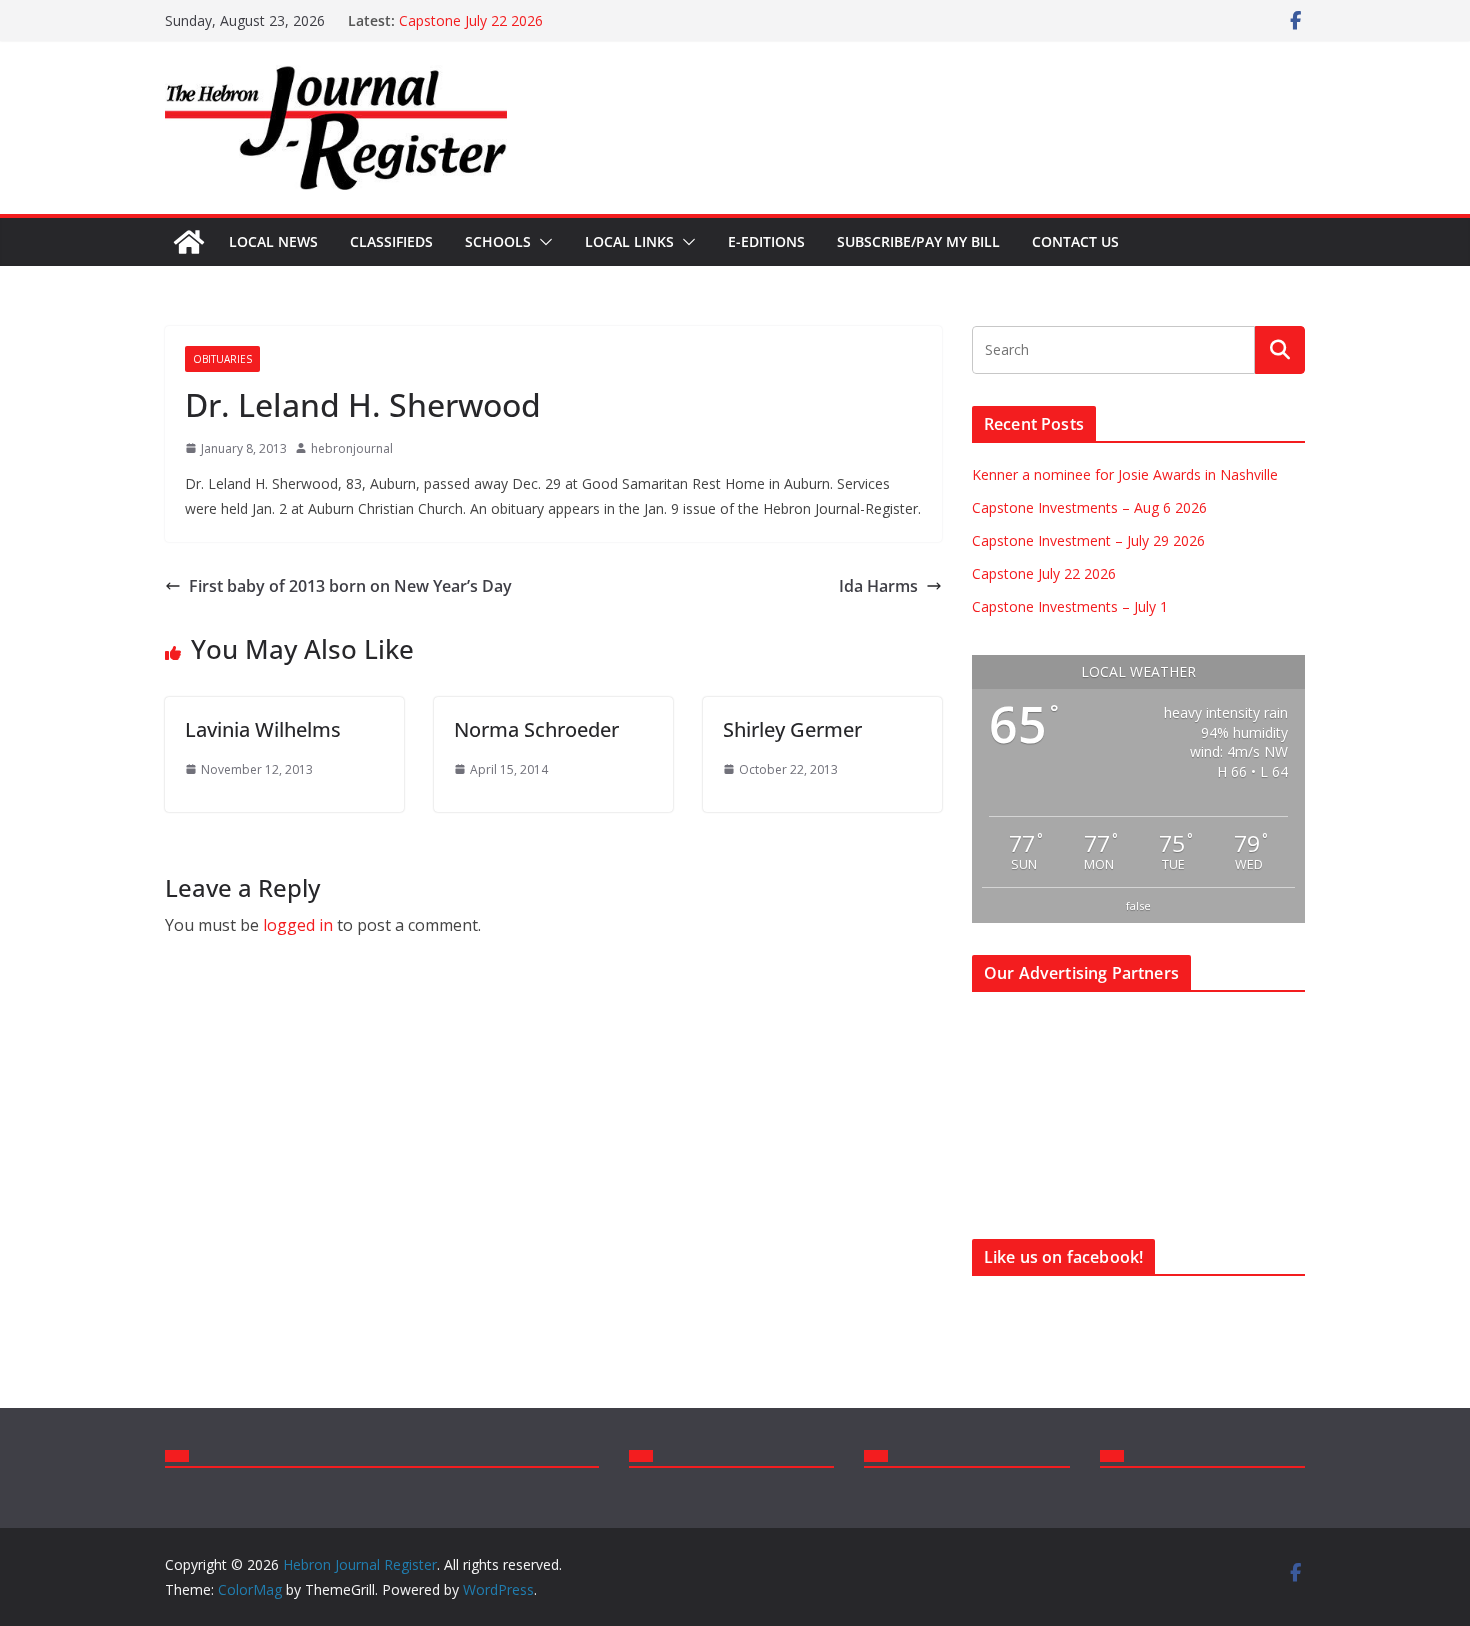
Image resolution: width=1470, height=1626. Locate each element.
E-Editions (766, 241)
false (1138, 905)
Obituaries (222, 359)
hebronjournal (352, 448)
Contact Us (1075, 241)
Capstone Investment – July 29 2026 (1088, 540)
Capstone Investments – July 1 (1070, 606)
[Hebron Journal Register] (189, 242)
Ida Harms (878, 586)
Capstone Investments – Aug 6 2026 (1089, 507)
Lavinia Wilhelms (263, 729)
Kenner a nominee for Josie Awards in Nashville (1125, 474)
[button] (542, 242)
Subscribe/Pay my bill (918, 241)
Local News (273, 241)
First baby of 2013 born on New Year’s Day (350, 586)
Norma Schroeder (536, 729)
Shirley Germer (792, 729)
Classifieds (391, 241)
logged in (298, 925)
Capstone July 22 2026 (471, 20)
